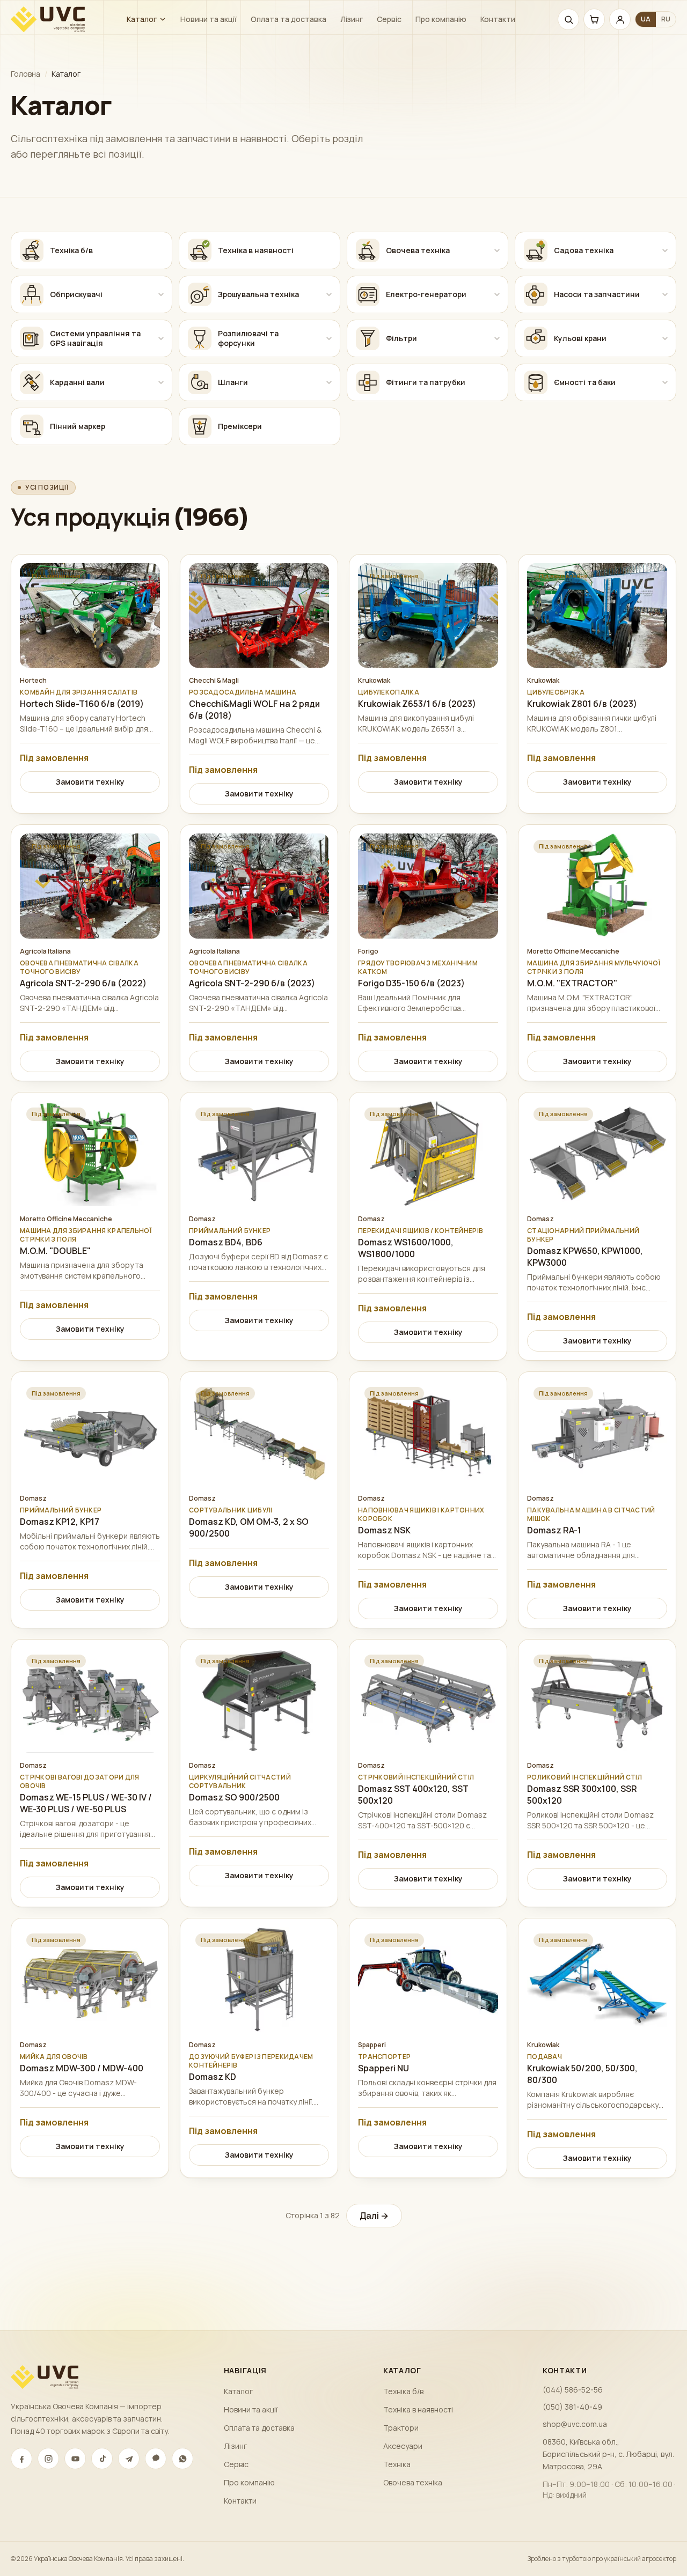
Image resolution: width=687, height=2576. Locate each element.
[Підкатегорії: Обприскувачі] (161, 294)
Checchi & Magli (214, 681)
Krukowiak (374, 681)
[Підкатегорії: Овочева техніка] (497, 250)
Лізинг (352, 19)
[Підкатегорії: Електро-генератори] (497, 294)
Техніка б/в (403, 2391)
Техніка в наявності (418, 2409)
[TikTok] (102, 2459)
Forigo (368, 951)
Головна (25, 74)
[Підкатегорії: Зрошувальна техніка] (329, 294)
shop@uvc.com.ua (575, 2424)
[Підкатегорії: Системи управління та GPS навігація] (161, 338)
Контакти (498, 19)
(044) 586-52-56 (573, 2390)
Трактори (401, 2428)
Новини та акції (209, 19)
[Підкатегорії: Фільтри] (497, 338)
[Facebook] (21, 2459)
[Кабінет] (620, 19)
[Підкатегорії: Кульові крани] (665, 338)
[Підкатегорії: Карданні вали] (161, 382)
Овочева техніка (413, 2482)
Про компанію (441, 19)
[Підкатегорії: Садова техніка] (665, 250)
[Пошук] (568, 19)
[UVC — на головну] (48, 19)
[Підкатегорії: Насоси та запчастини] (665, 294)
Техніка (397, 2464)
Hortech (33, 681)
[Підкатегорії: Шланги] (329, 382)
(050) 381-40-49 (572, 2407)
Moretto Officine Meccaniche (573, 951)
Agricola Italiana (45, 951)
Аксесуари (403, 2446)
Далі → (374, 2216)
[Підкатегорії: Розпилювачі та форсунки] (329, 338)
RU (666, 19)
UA (646, 19)
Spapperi (372, 2045)
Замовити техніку (90, 782)
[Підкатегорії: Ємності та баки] (665, 382)
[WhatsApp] (182, 2459)
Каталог (142, 19)
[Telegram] (129, 2459)
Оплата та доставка (288, 19)
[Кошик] (594, 19)
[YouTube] (75, 2459)
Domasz (202, 1219)
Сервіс (389, 19)
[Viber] (156, 2459)
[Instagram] (48, 2459)
